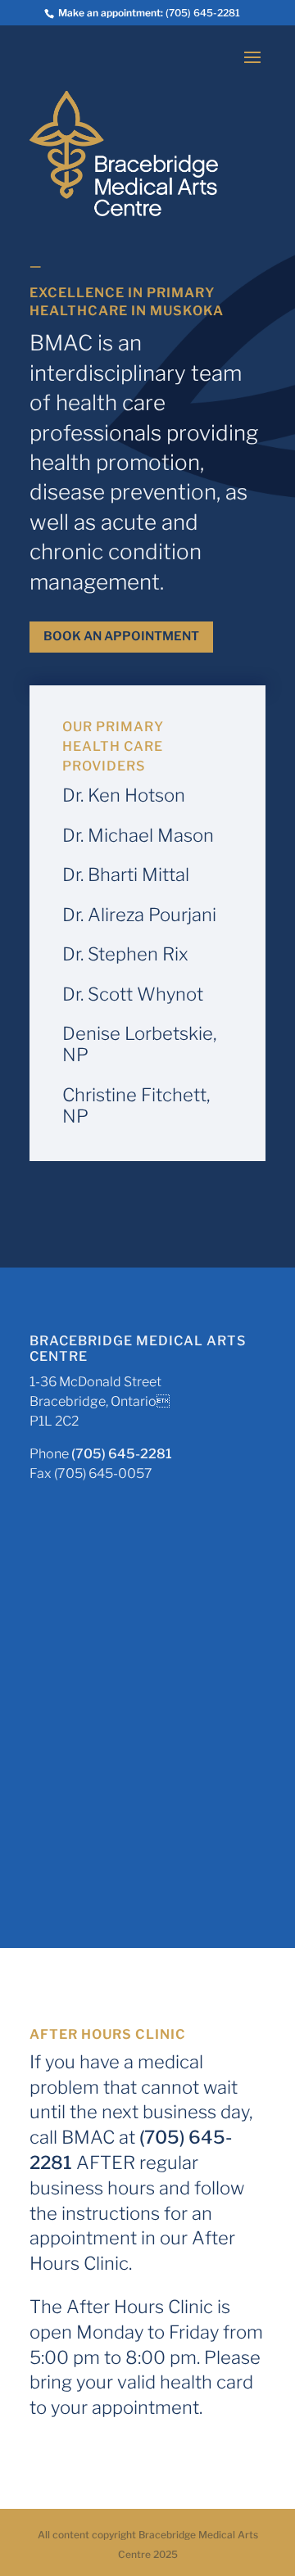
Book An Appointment (121, 636)
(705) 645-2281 (203, 13)
